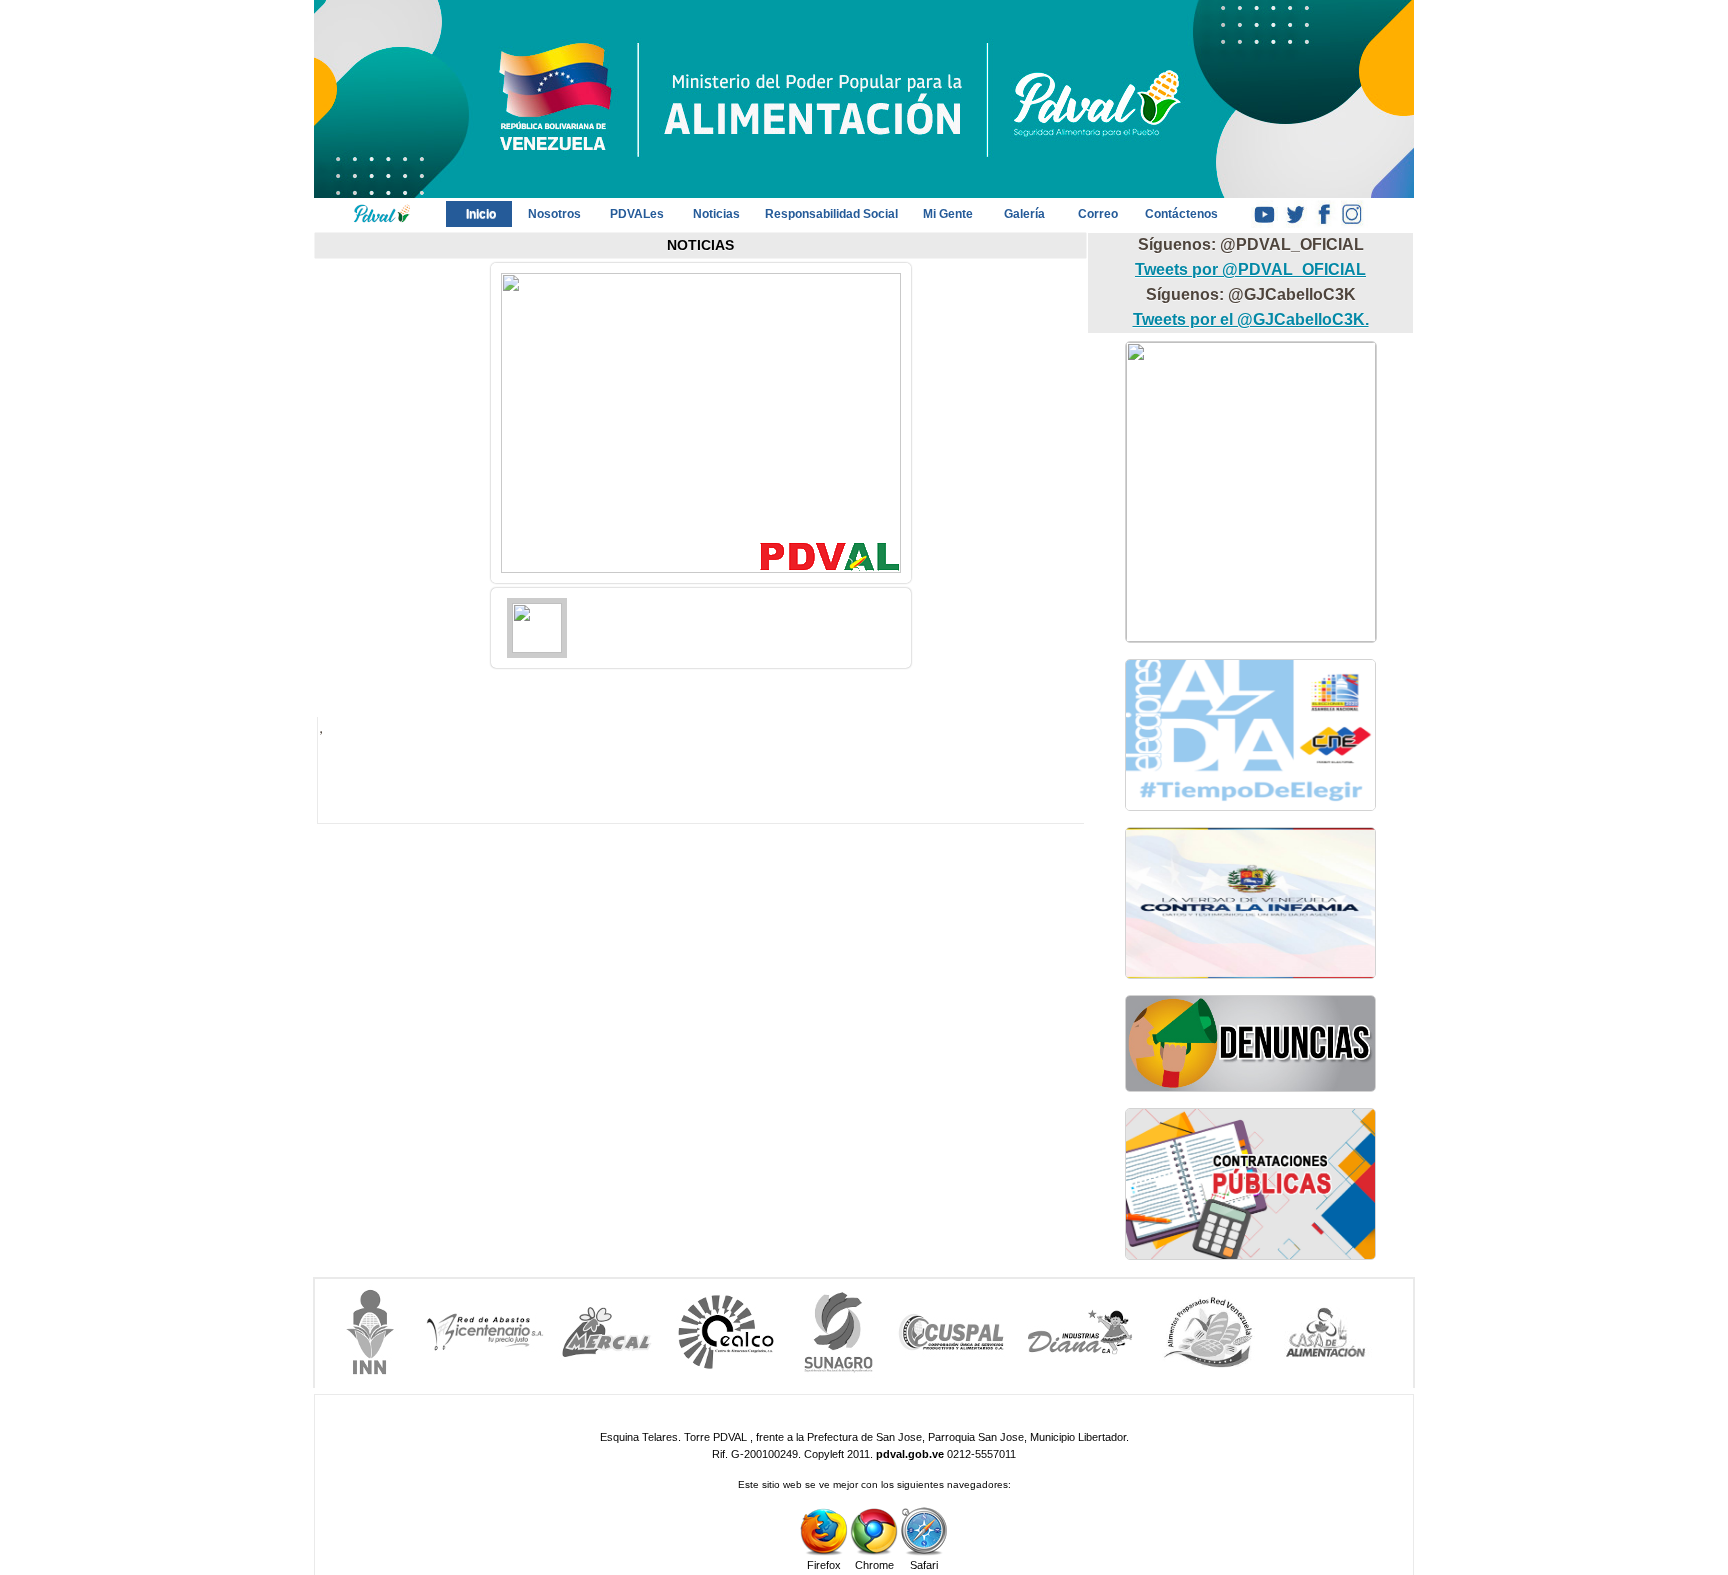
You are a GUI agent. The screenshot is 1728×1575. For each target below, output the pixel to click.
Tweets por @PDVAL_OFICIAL (1250, 269)
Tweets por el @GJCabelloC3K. (1251, 319)
